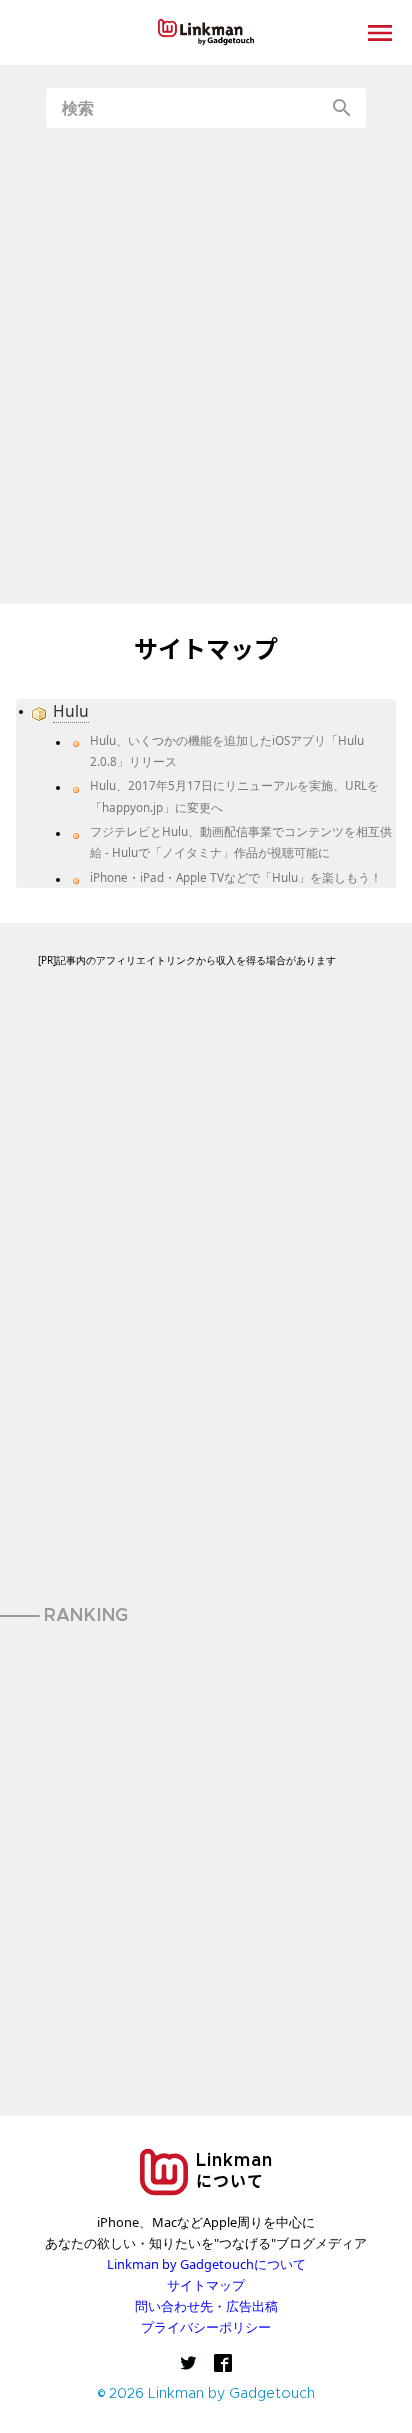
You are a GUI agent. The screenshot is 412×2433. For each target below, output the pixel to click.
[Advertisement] (206, 366)
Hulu (71, 711)
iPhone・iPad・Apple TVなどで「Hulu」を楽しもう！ (236, 877)
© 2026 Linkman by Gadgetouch (206, 2394)
